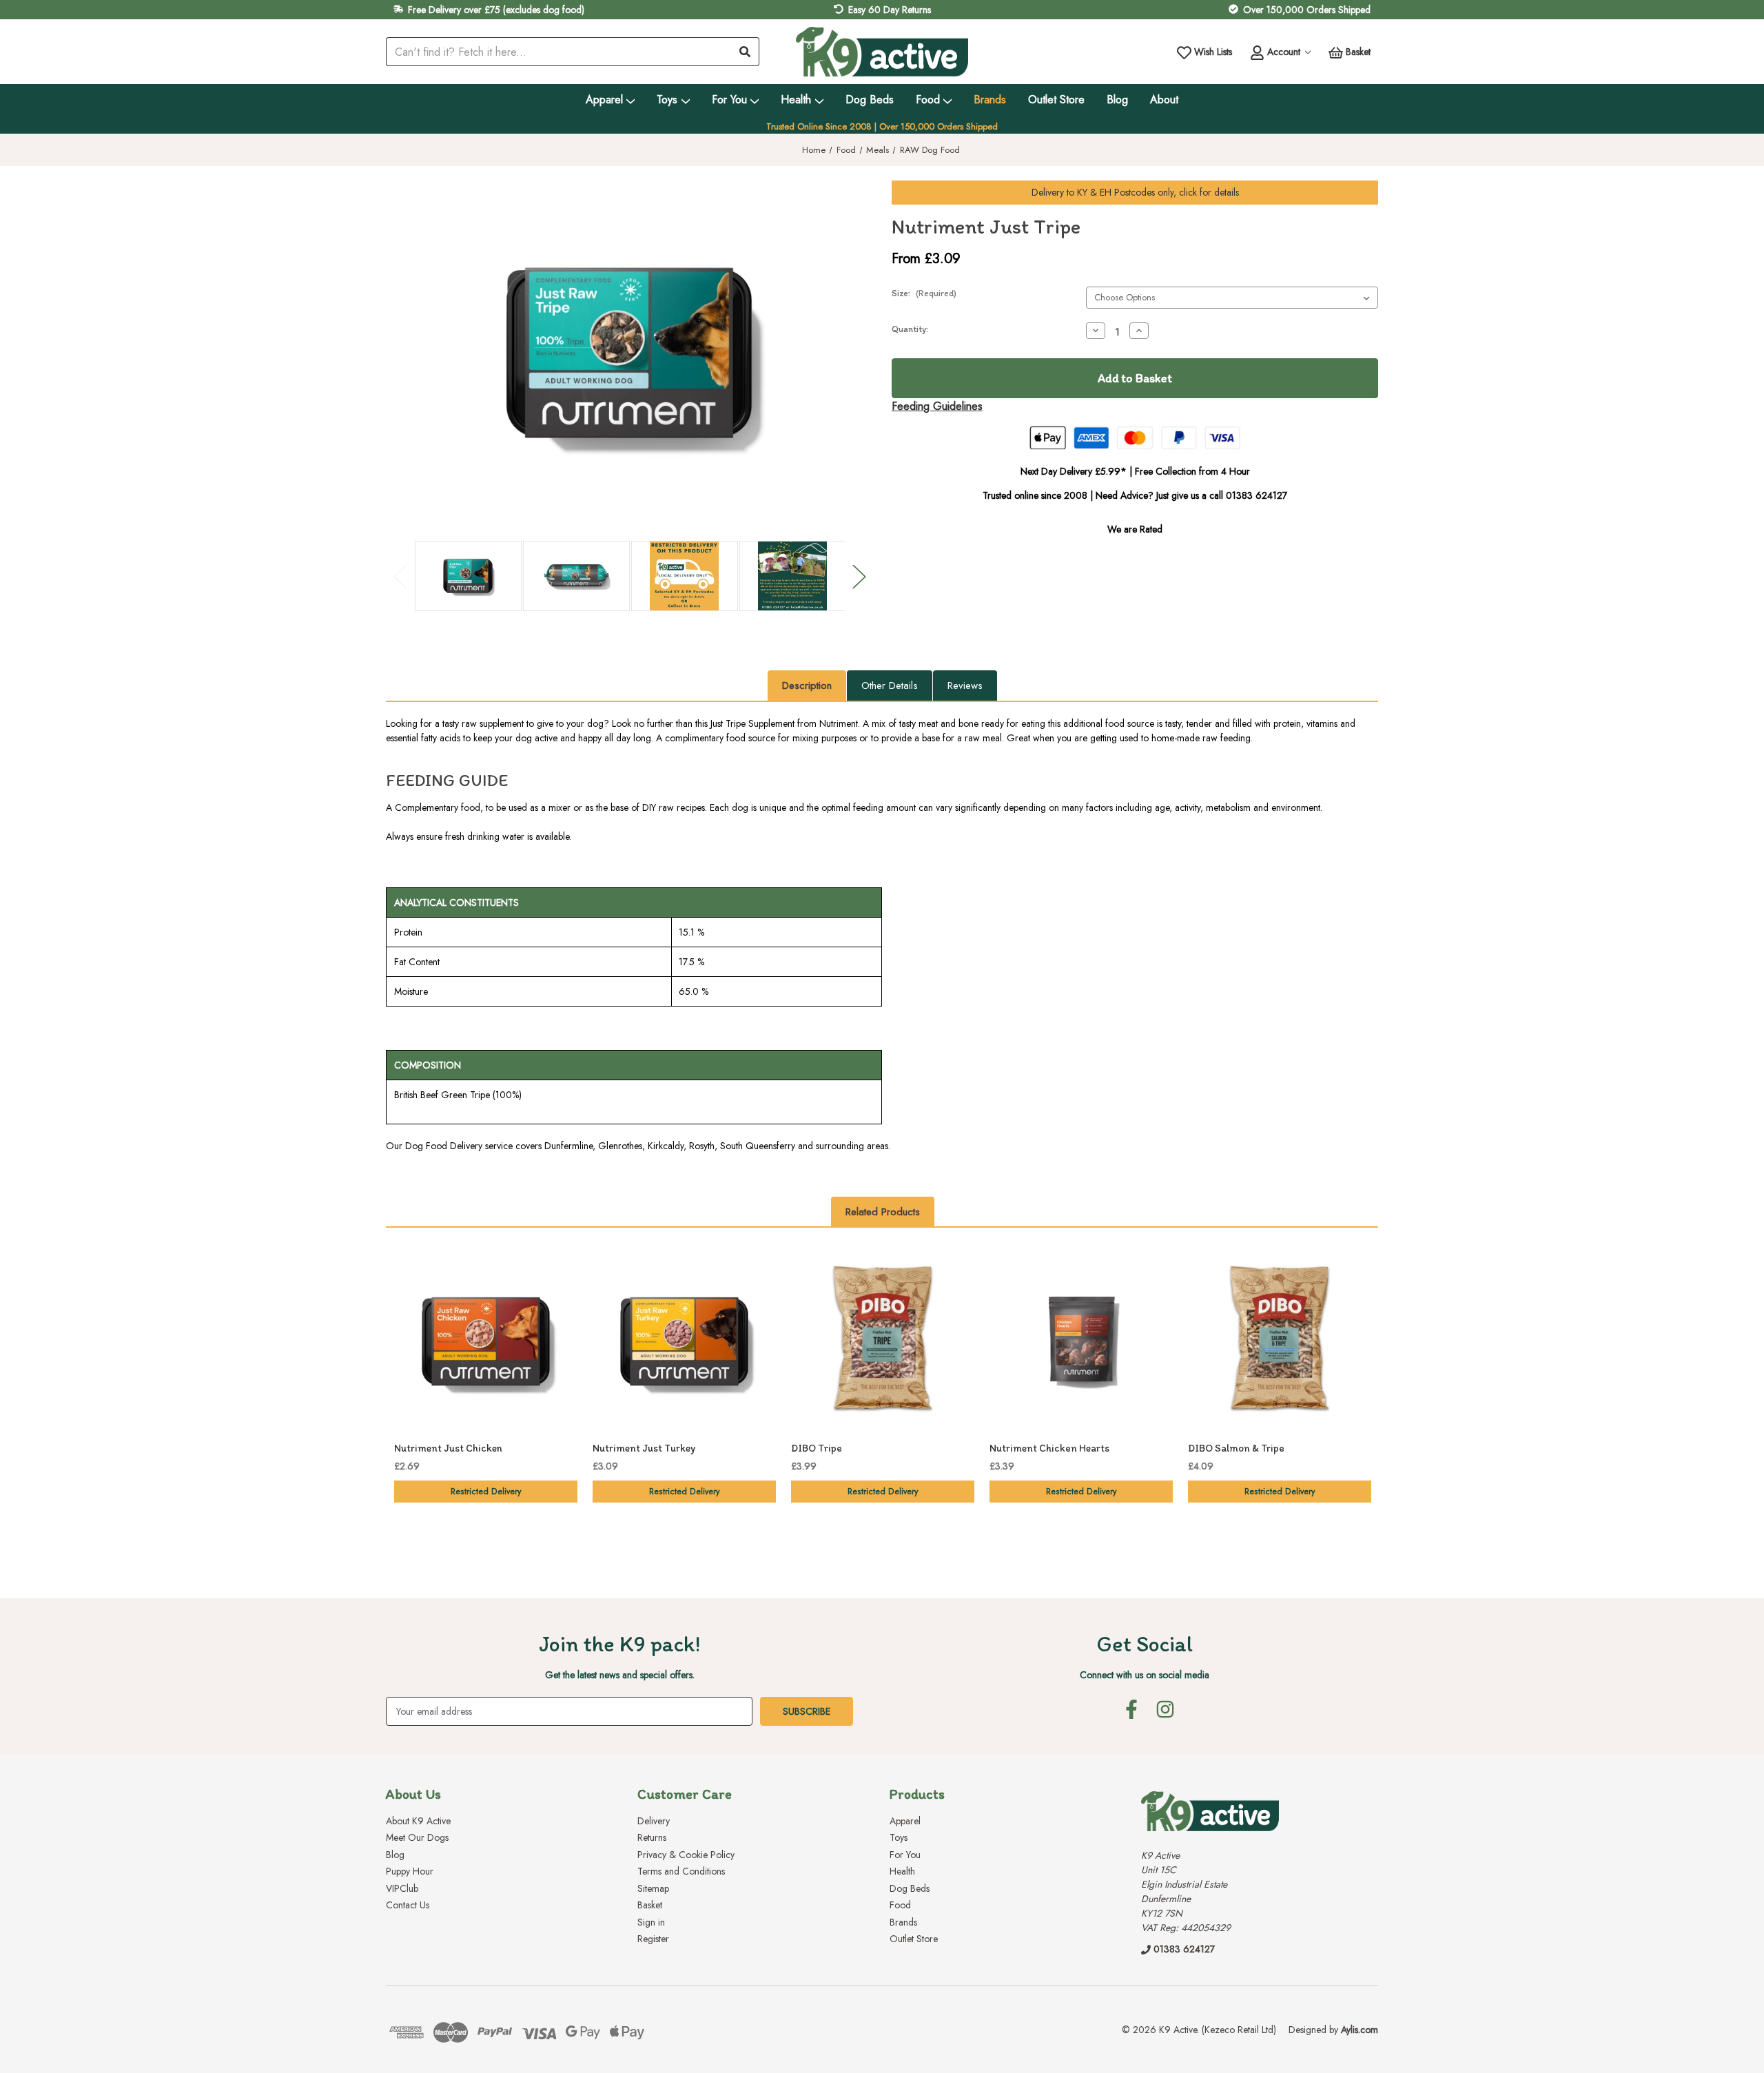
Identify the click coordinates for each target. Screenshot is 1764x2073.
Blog (1117, 100)
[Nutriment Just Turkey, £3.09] (684, 1341)
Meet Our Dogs (417, 1837)
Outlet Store (1056, 100)
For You (729, 100)
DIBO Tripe (817, 1448)
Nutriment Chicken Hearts (1049, 1448)
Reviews (965, 685)
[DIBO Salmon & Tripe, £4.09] (1280, 1341)
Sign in (651, 1922)
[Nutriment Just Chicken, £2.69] (486, 1341)
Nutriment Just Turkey (644, 1448)
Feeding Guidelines (937, 406)
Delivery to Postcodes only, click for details (1135, 192)
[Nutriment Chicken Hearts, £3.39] (1081, 1341)
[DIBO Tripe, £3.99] (883, 1341)
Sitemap (653, 1888)
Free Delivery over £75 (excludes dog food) (496, 10)
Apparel (604, 100)
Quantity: (910, 329)
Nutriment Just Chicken (448, 1448)
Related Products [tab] (883, 1212)
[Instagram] (1165, 1709)
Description (807, 685)
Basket (650, 1905)
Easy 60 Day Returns (890, 10)
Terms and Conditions (681, 1871)
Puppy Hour (410, 1871)
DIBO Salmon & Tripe (1236, 1448)
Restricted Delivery (486, 1492)
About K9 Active (418, 1821)
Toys (667, 100)
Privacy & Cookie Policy (686, 1855)
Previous (400, 576)
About (1164, 100)
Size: (924, 293)
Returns (652, 1837)
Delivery (654, 1821)
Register (653, 1939)
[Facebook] (1131, 1709)
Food (928, 100)
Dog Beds (870, 100)
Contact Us (408, 1905)
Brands (990, 100)
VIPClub (402, 1888)
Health (796, 100)
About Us (413, 1794)
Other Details (890, 685)
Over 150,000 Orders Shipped (1307, 10)
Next (859, 576)
